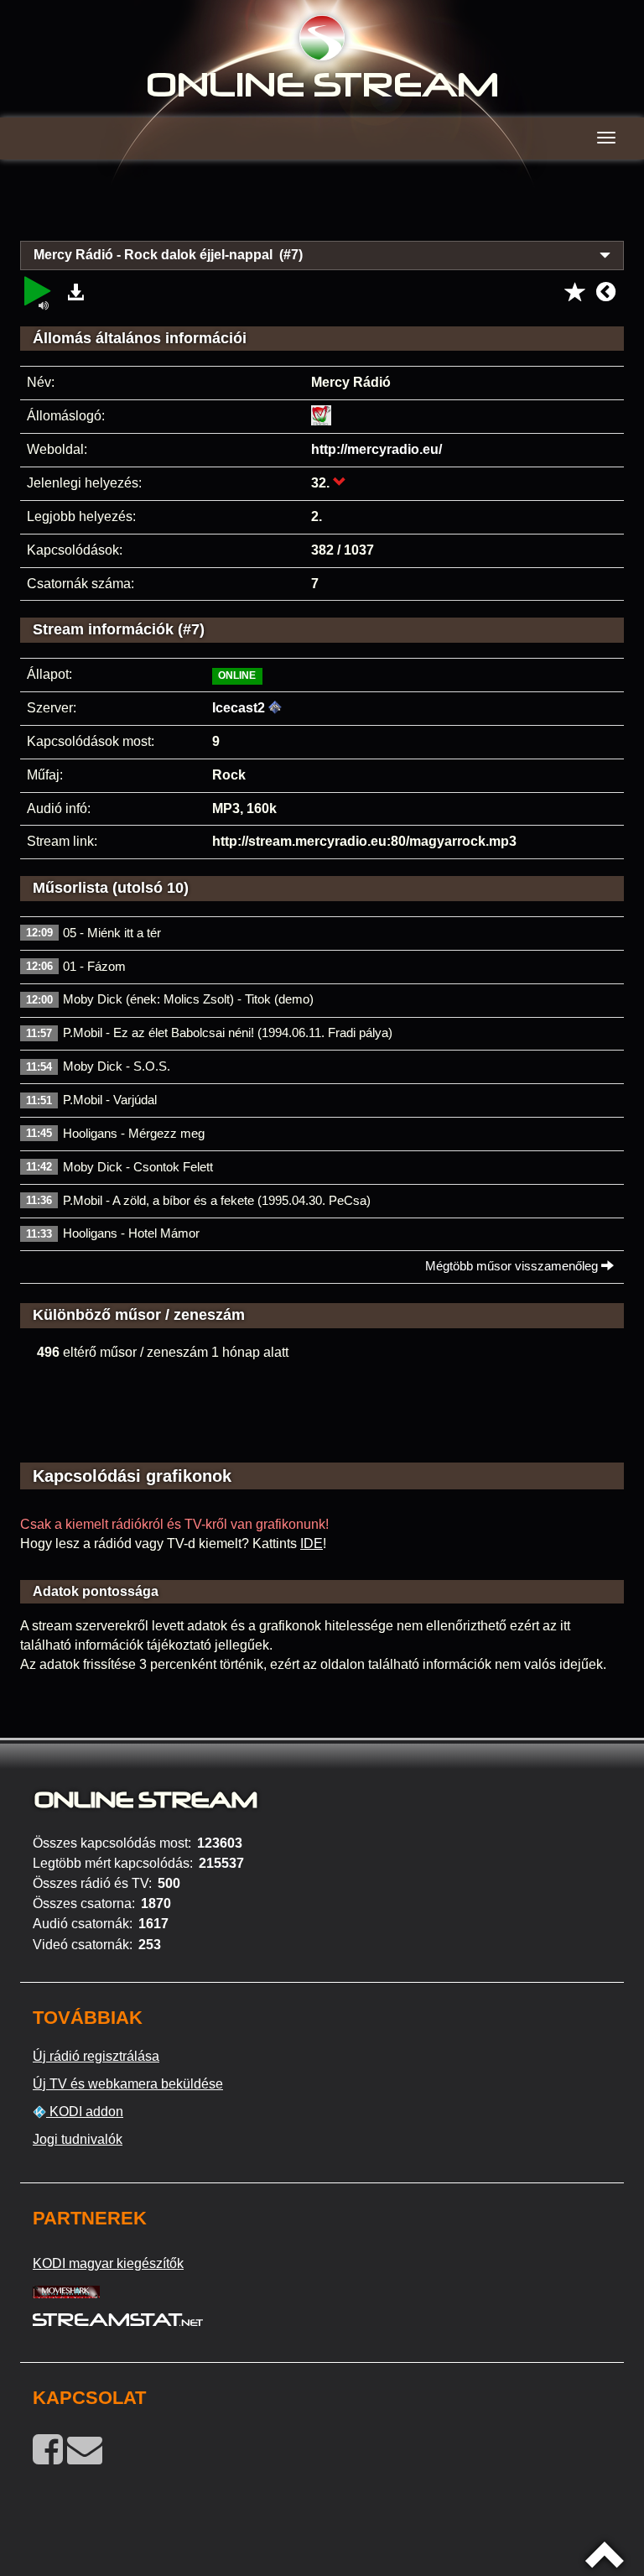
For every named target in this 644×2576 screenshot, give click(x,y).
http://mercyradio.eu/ (377, 449)
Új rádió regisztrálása (96, 2056)
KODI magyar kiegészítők (108, 2263)
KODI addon (85, 2112)
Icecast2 (239, 708)
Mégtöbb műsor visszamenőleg (513, 1266)
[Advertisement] (322, 210)
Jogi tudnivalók (78, 2139)
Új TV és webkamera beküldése (128, 2084)
